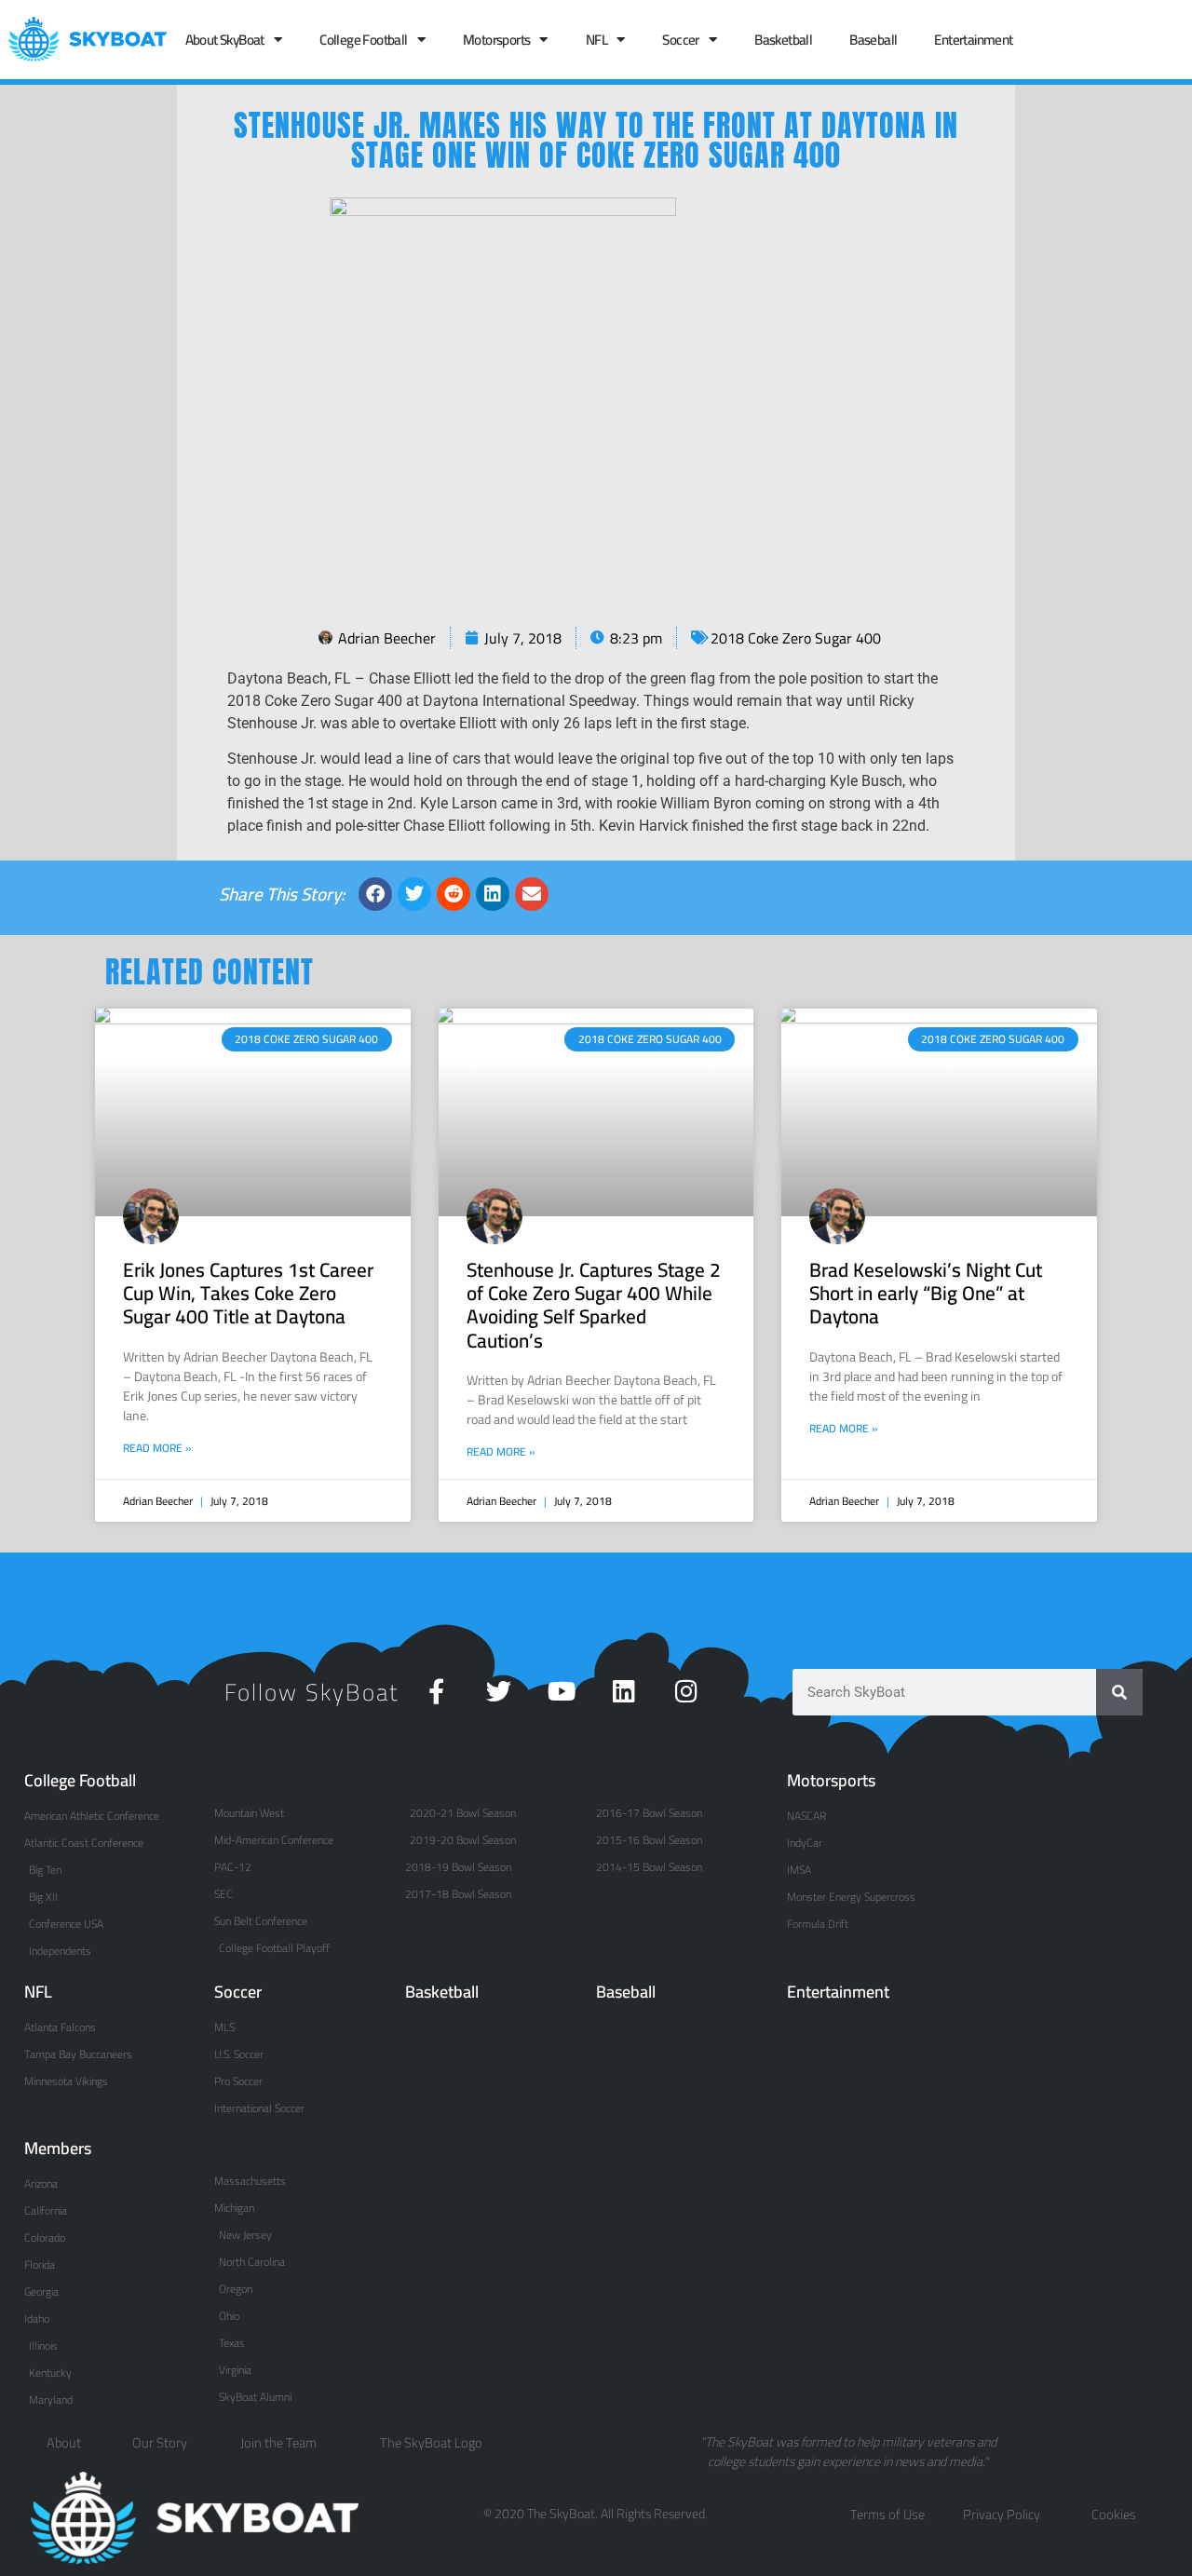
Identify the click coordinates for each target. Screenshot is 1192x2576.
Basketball (783, 40)
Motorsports (496, 40)
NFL (596, 40)
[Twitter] (499, 1691)
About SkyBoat (225, 40)
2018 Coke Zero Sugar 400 (796, 638)
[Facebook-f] (436, 1691)
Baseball (873, 40)
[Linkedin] (623, 1691)
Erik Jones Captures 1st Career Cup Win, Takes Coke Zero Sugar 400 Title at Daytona (248, 1293)
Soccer (680, 40)
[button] (375, 894)
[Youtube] (561, 1691)
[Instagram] (686, 1691)
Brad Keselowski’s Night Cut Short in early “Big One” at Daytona (926, 1293)
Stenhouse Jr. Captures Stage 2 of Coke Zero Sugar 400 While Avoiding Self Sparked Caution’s (594, 1305)
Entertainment (973, 40)
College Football (363, 40)
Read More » (157, 1448)
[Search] (1119, 1692)
